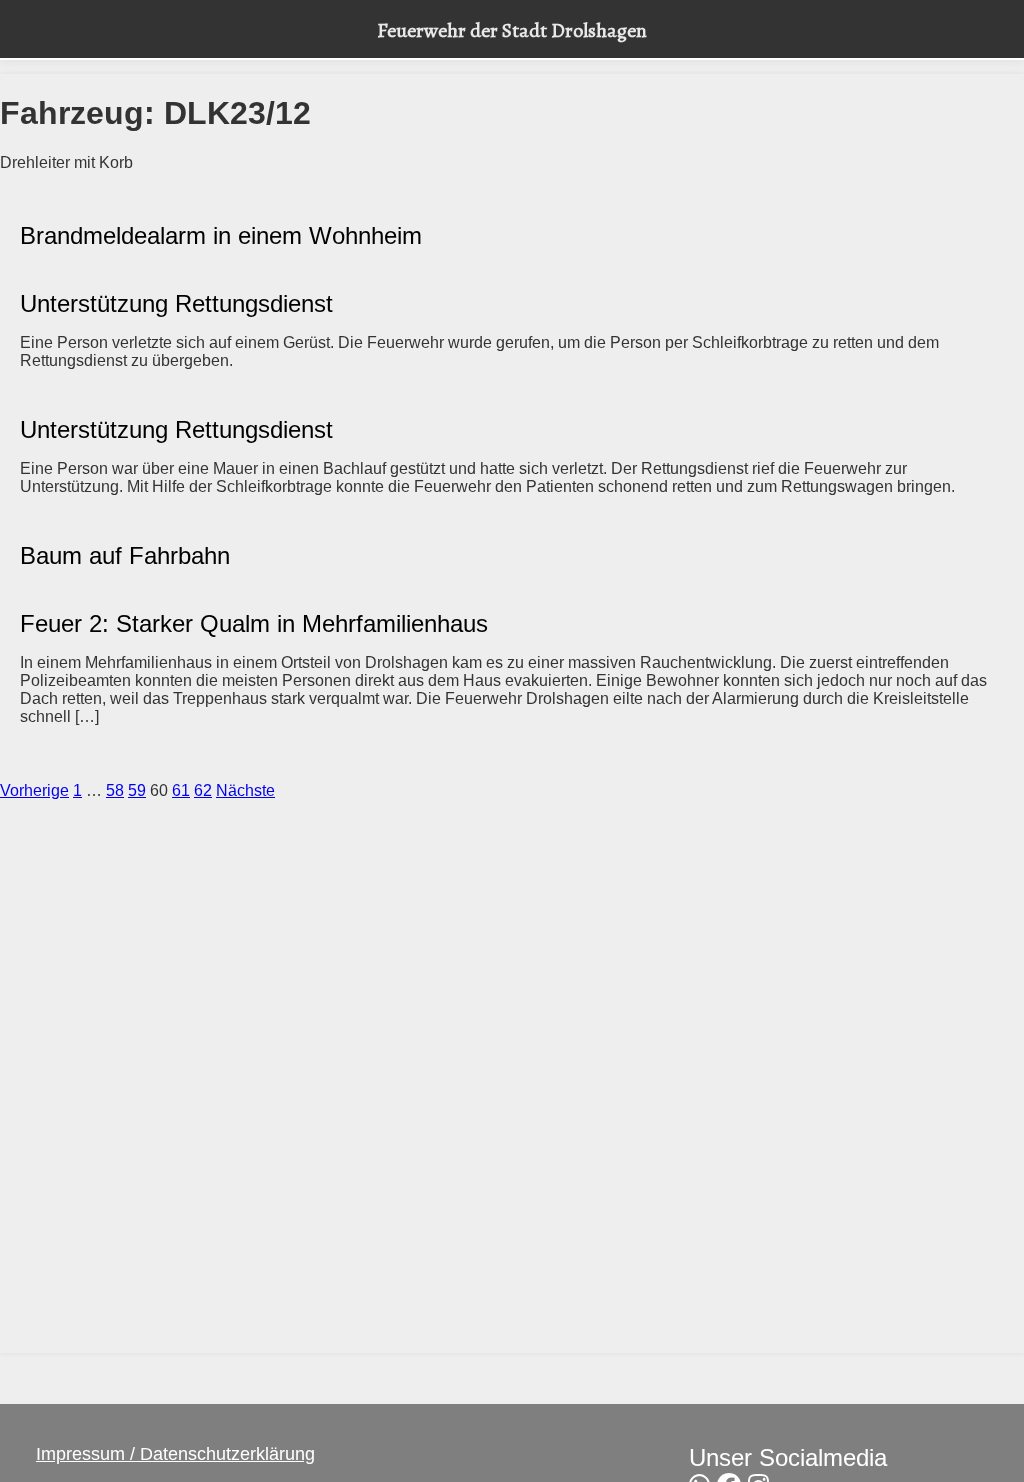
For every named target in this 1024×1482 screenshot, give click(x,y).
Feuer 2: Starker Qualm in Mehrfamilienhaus (254, 623)
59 (137, 790)
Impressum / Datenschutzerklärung (175, 1454)
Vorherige (34, 790)
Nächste (245, 790)
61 (181, 790)
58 (115, 790)
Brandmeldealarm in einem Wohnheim (221, 235)
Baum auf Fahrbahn (125, 555)
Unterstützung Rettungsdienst (176, 303)
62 (203, 790)
